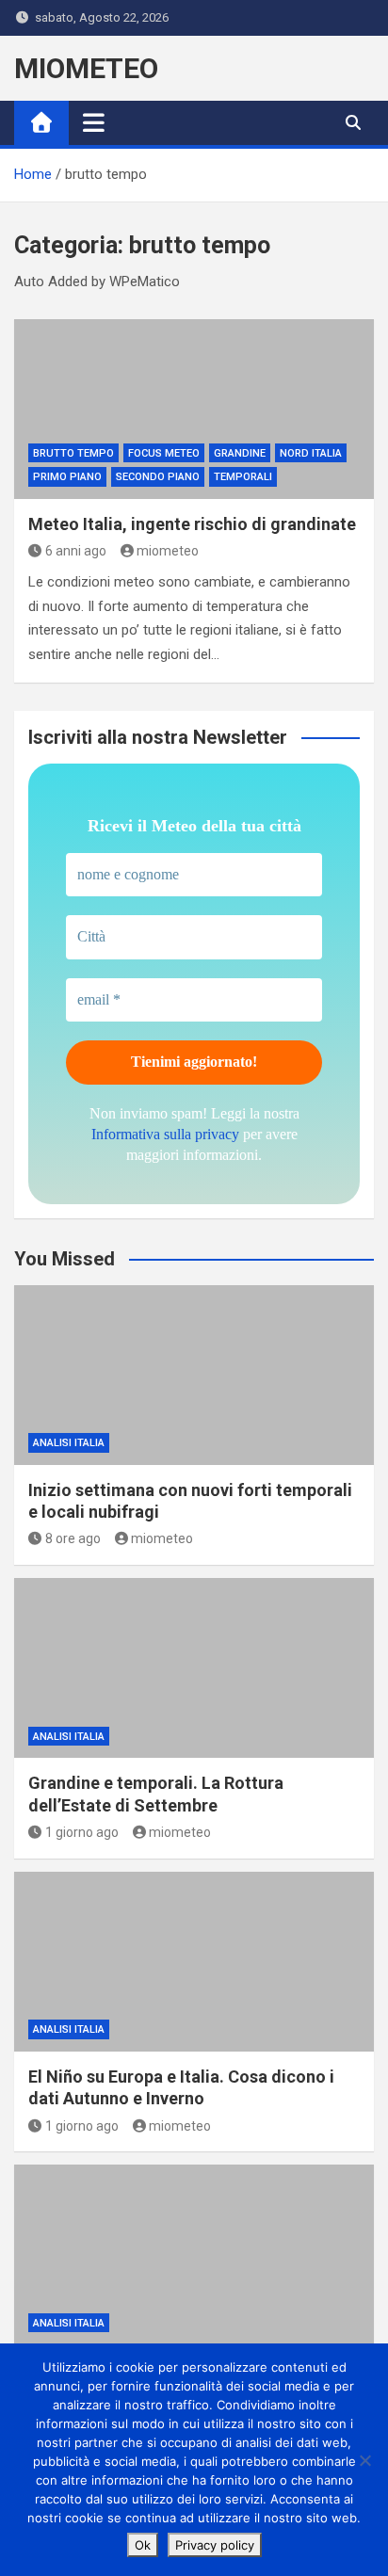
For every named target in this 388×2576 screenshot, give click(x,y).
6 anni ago (76, 551)
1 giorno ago (82, 1832)
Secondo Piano (158, 477)
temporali (243, 477)
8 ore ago (73, 1538)
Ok (143, 2545)
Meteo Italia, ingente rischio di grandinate (192, 524)
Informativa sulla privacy (165, 1134)
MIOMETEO (86, 68)
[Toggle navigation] (94, 122)
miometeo (168, 551)
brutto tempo (73, 453)
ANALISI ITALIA (69, 1443)
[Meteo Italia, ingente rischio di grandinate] (194, 409)
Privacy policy (215, 2545)
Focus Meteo (164, 453)
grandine (240, 453)
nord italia (311, 453)
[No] (364, 2460)
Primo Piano (67, 477)
